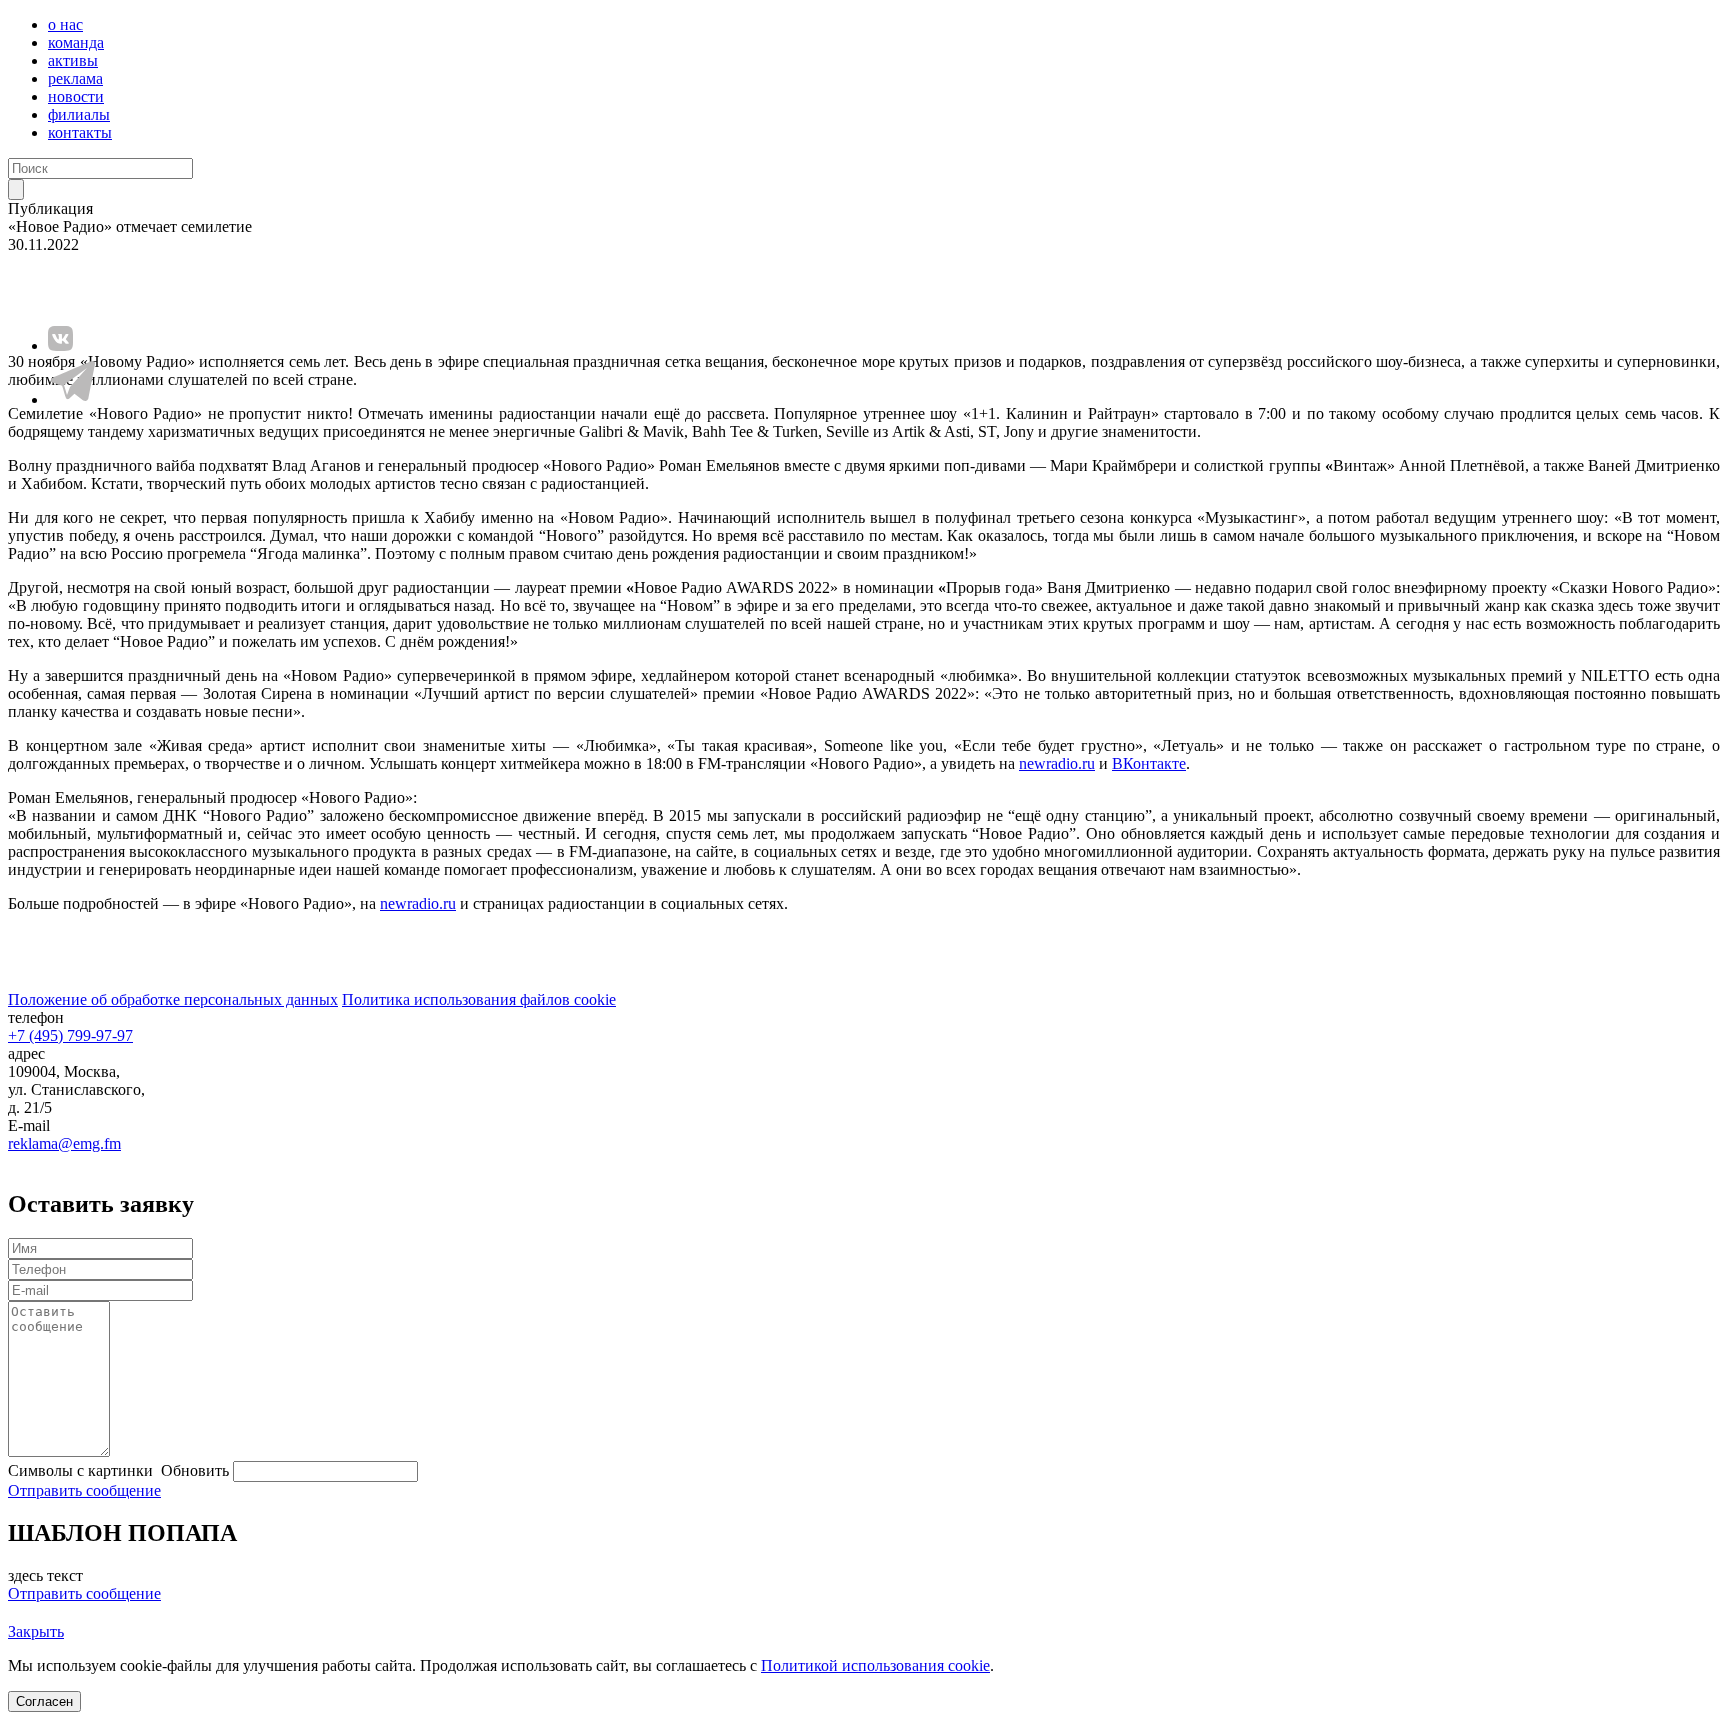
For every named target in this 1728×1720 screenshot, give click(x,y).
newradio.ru (1057, 763)
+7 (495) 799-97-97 (70, 1035)
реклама (75, 78)
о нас (65, 24)
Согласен (44, 1701)
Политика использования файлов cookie (479, 999)
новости (76, 96)
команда (76, 42)
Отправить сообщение (84, 1490)
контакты (80, 132)
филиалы (79, 114)
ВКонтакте (1149, 763)
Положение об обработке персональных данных (173, 999)
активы (73, 60)
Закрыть (36, 1631)
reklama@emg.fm (64, 1143)
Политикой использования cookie (875, 1665)
